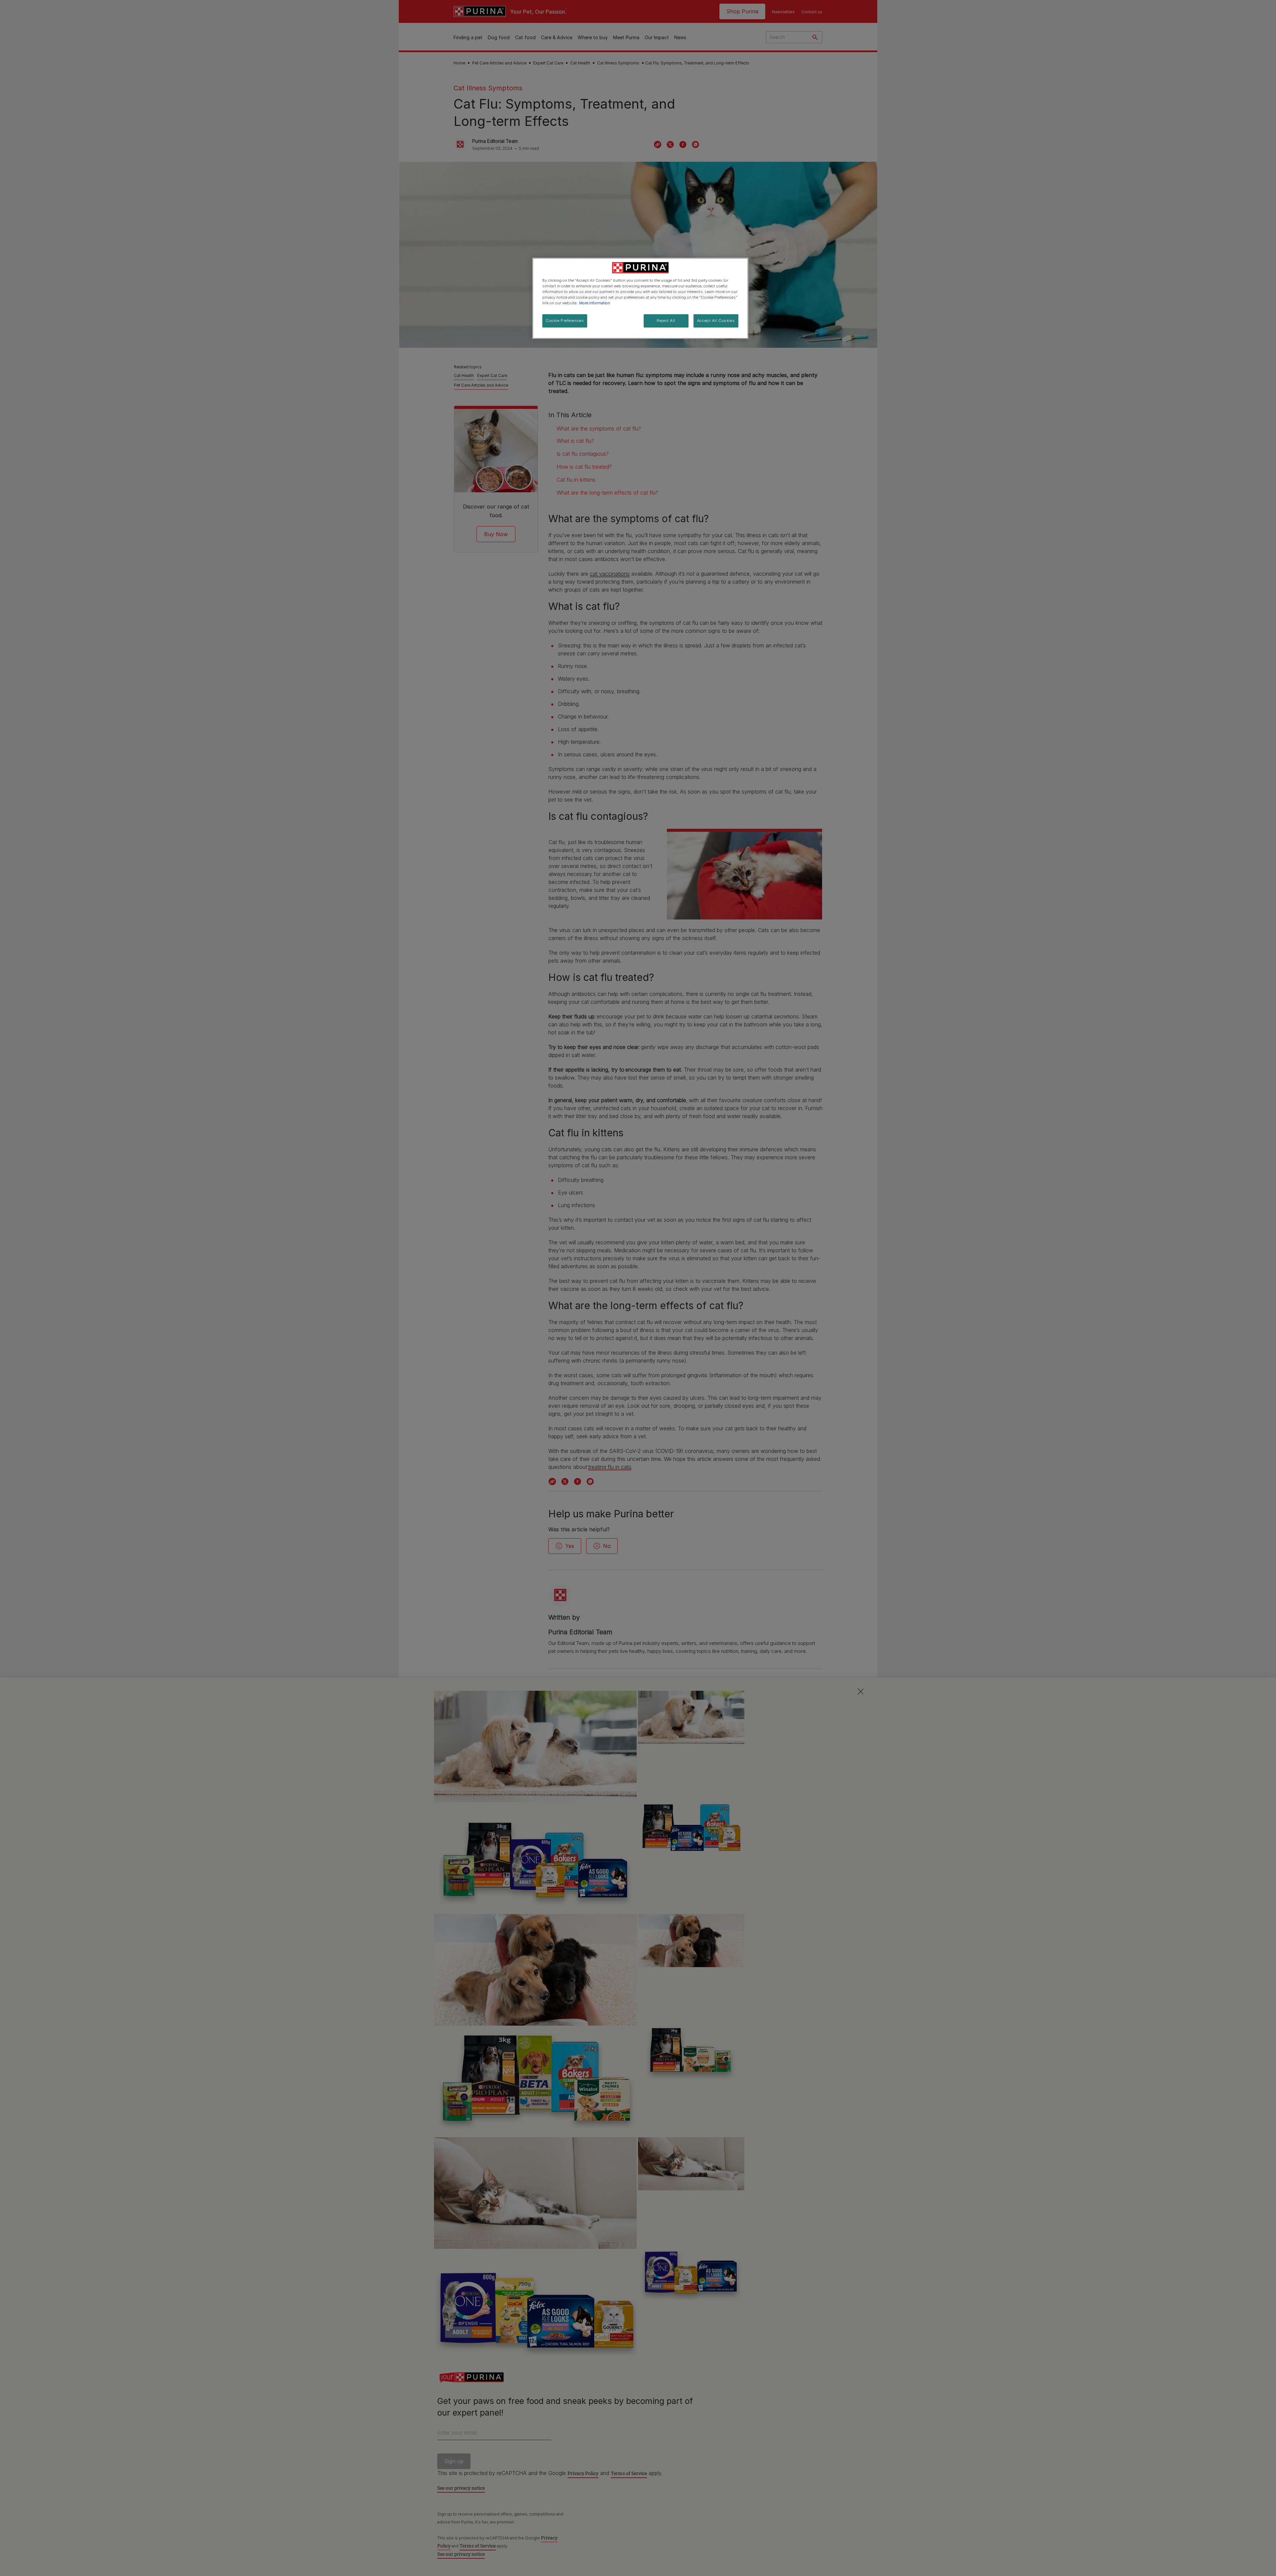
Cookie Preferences (565, 321)
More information (595, 303)
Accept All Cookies (716, 321)
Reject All (666, 321)
